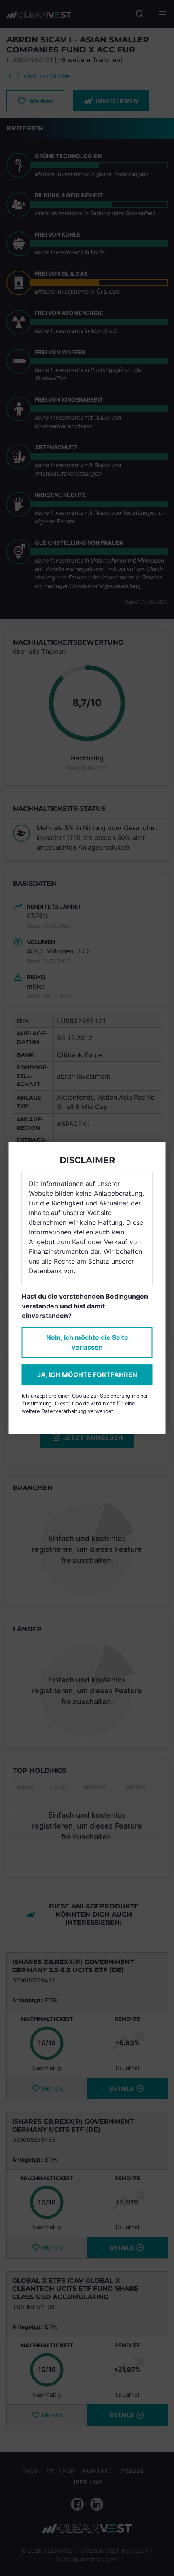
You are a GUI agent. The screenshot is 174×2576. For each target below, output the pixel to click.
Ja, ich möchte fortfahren (87, 1375)
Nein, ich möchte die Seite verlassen (87, 1342)
